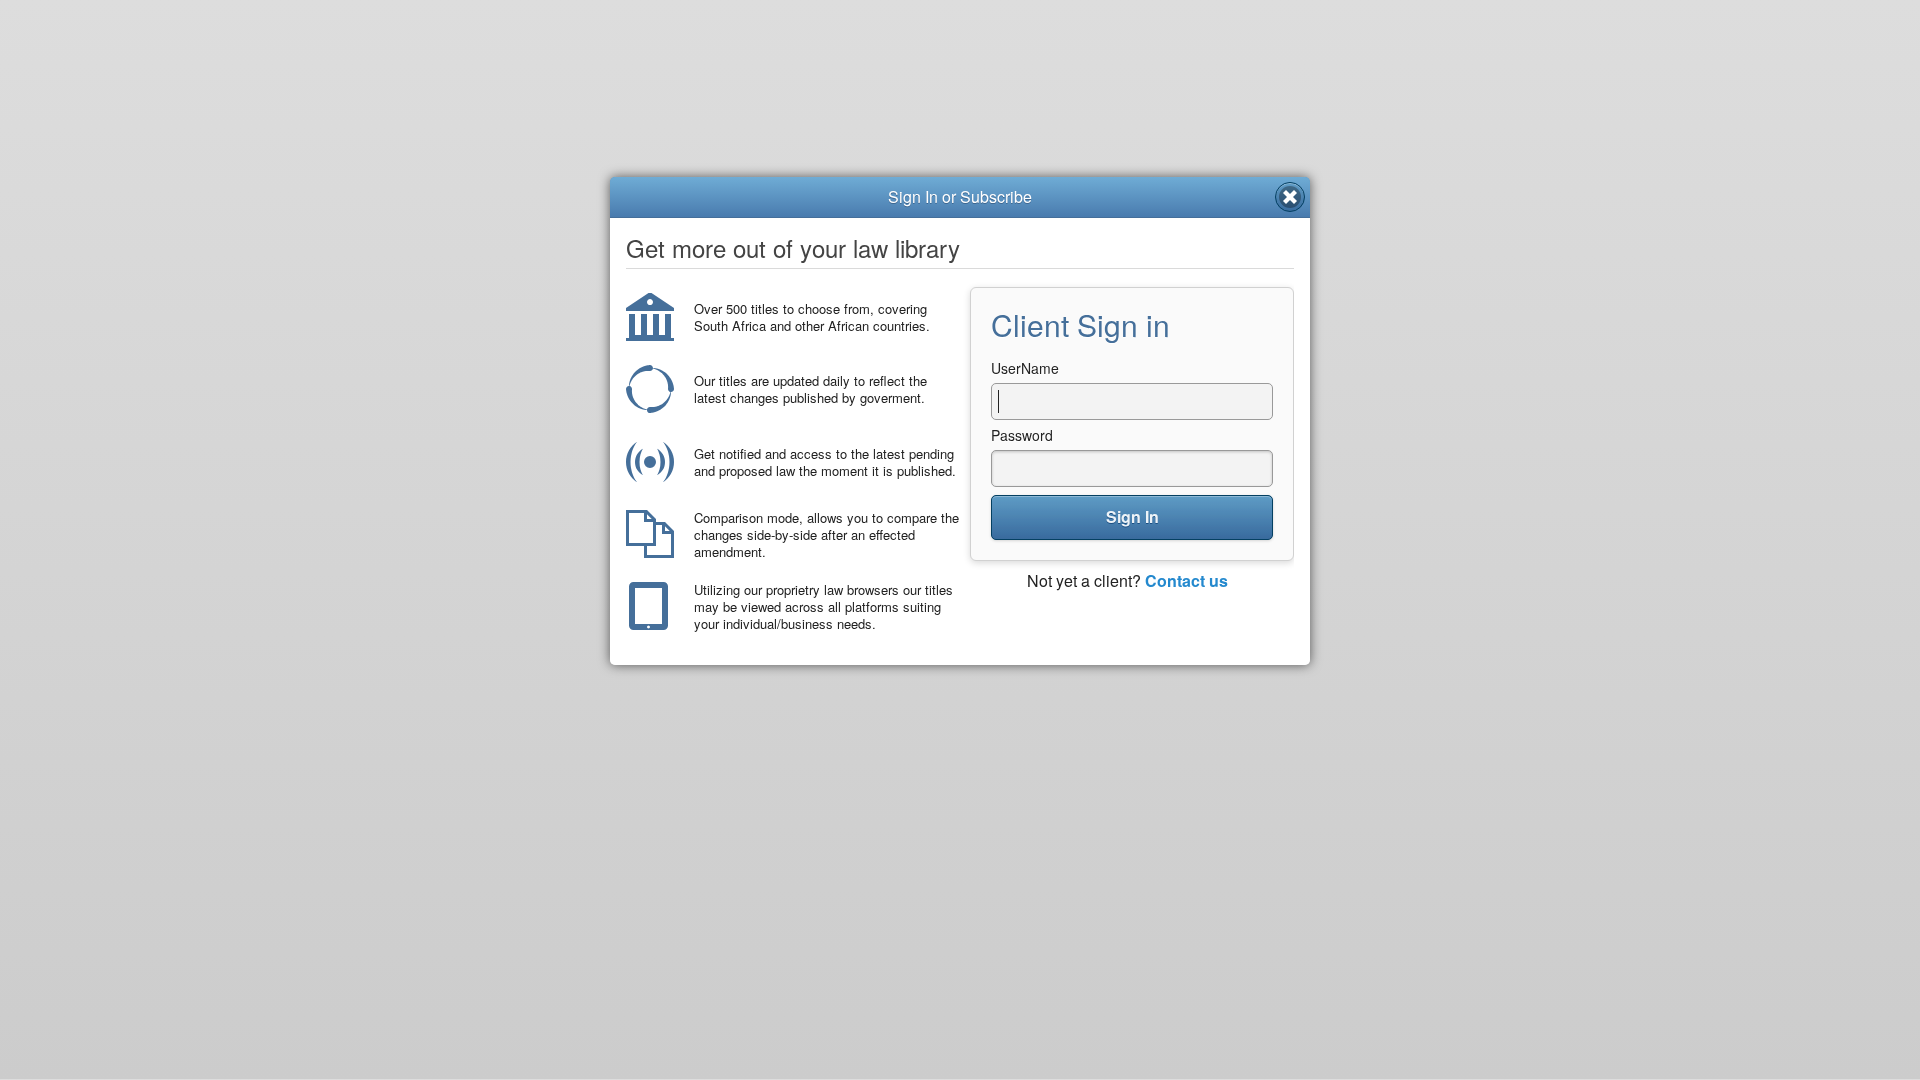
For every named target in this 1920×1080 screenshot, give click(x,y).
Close (1290, 197)
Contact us (1186, 580)
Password (1022, 435)
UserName (1025, 368)
